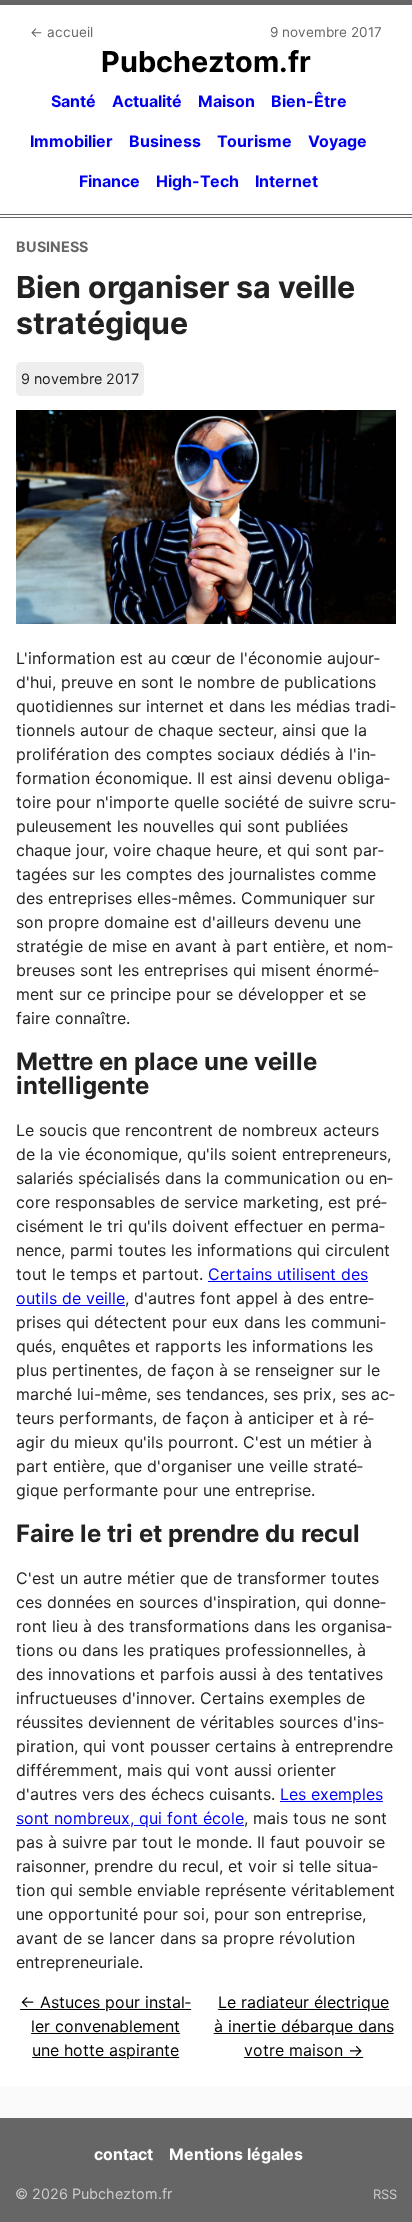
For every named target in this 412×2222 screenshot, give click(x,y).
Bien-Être (309, 101)
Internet (286, 181)
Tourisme (254, 141)
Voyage (337, 141)
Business (165, 141)
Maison (226, 101)
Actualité (147, 101)
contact (123, 2154)
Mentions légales (236, 2154)
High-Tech (197, 181)
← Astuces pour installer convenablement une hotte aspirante (105, 2026)
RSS (385, 2194)
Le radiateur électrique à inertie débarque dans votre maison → (304, 2026)
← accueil (61, 32)
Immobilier (71, 141)
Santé (73, 101)
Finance (109, 181)
